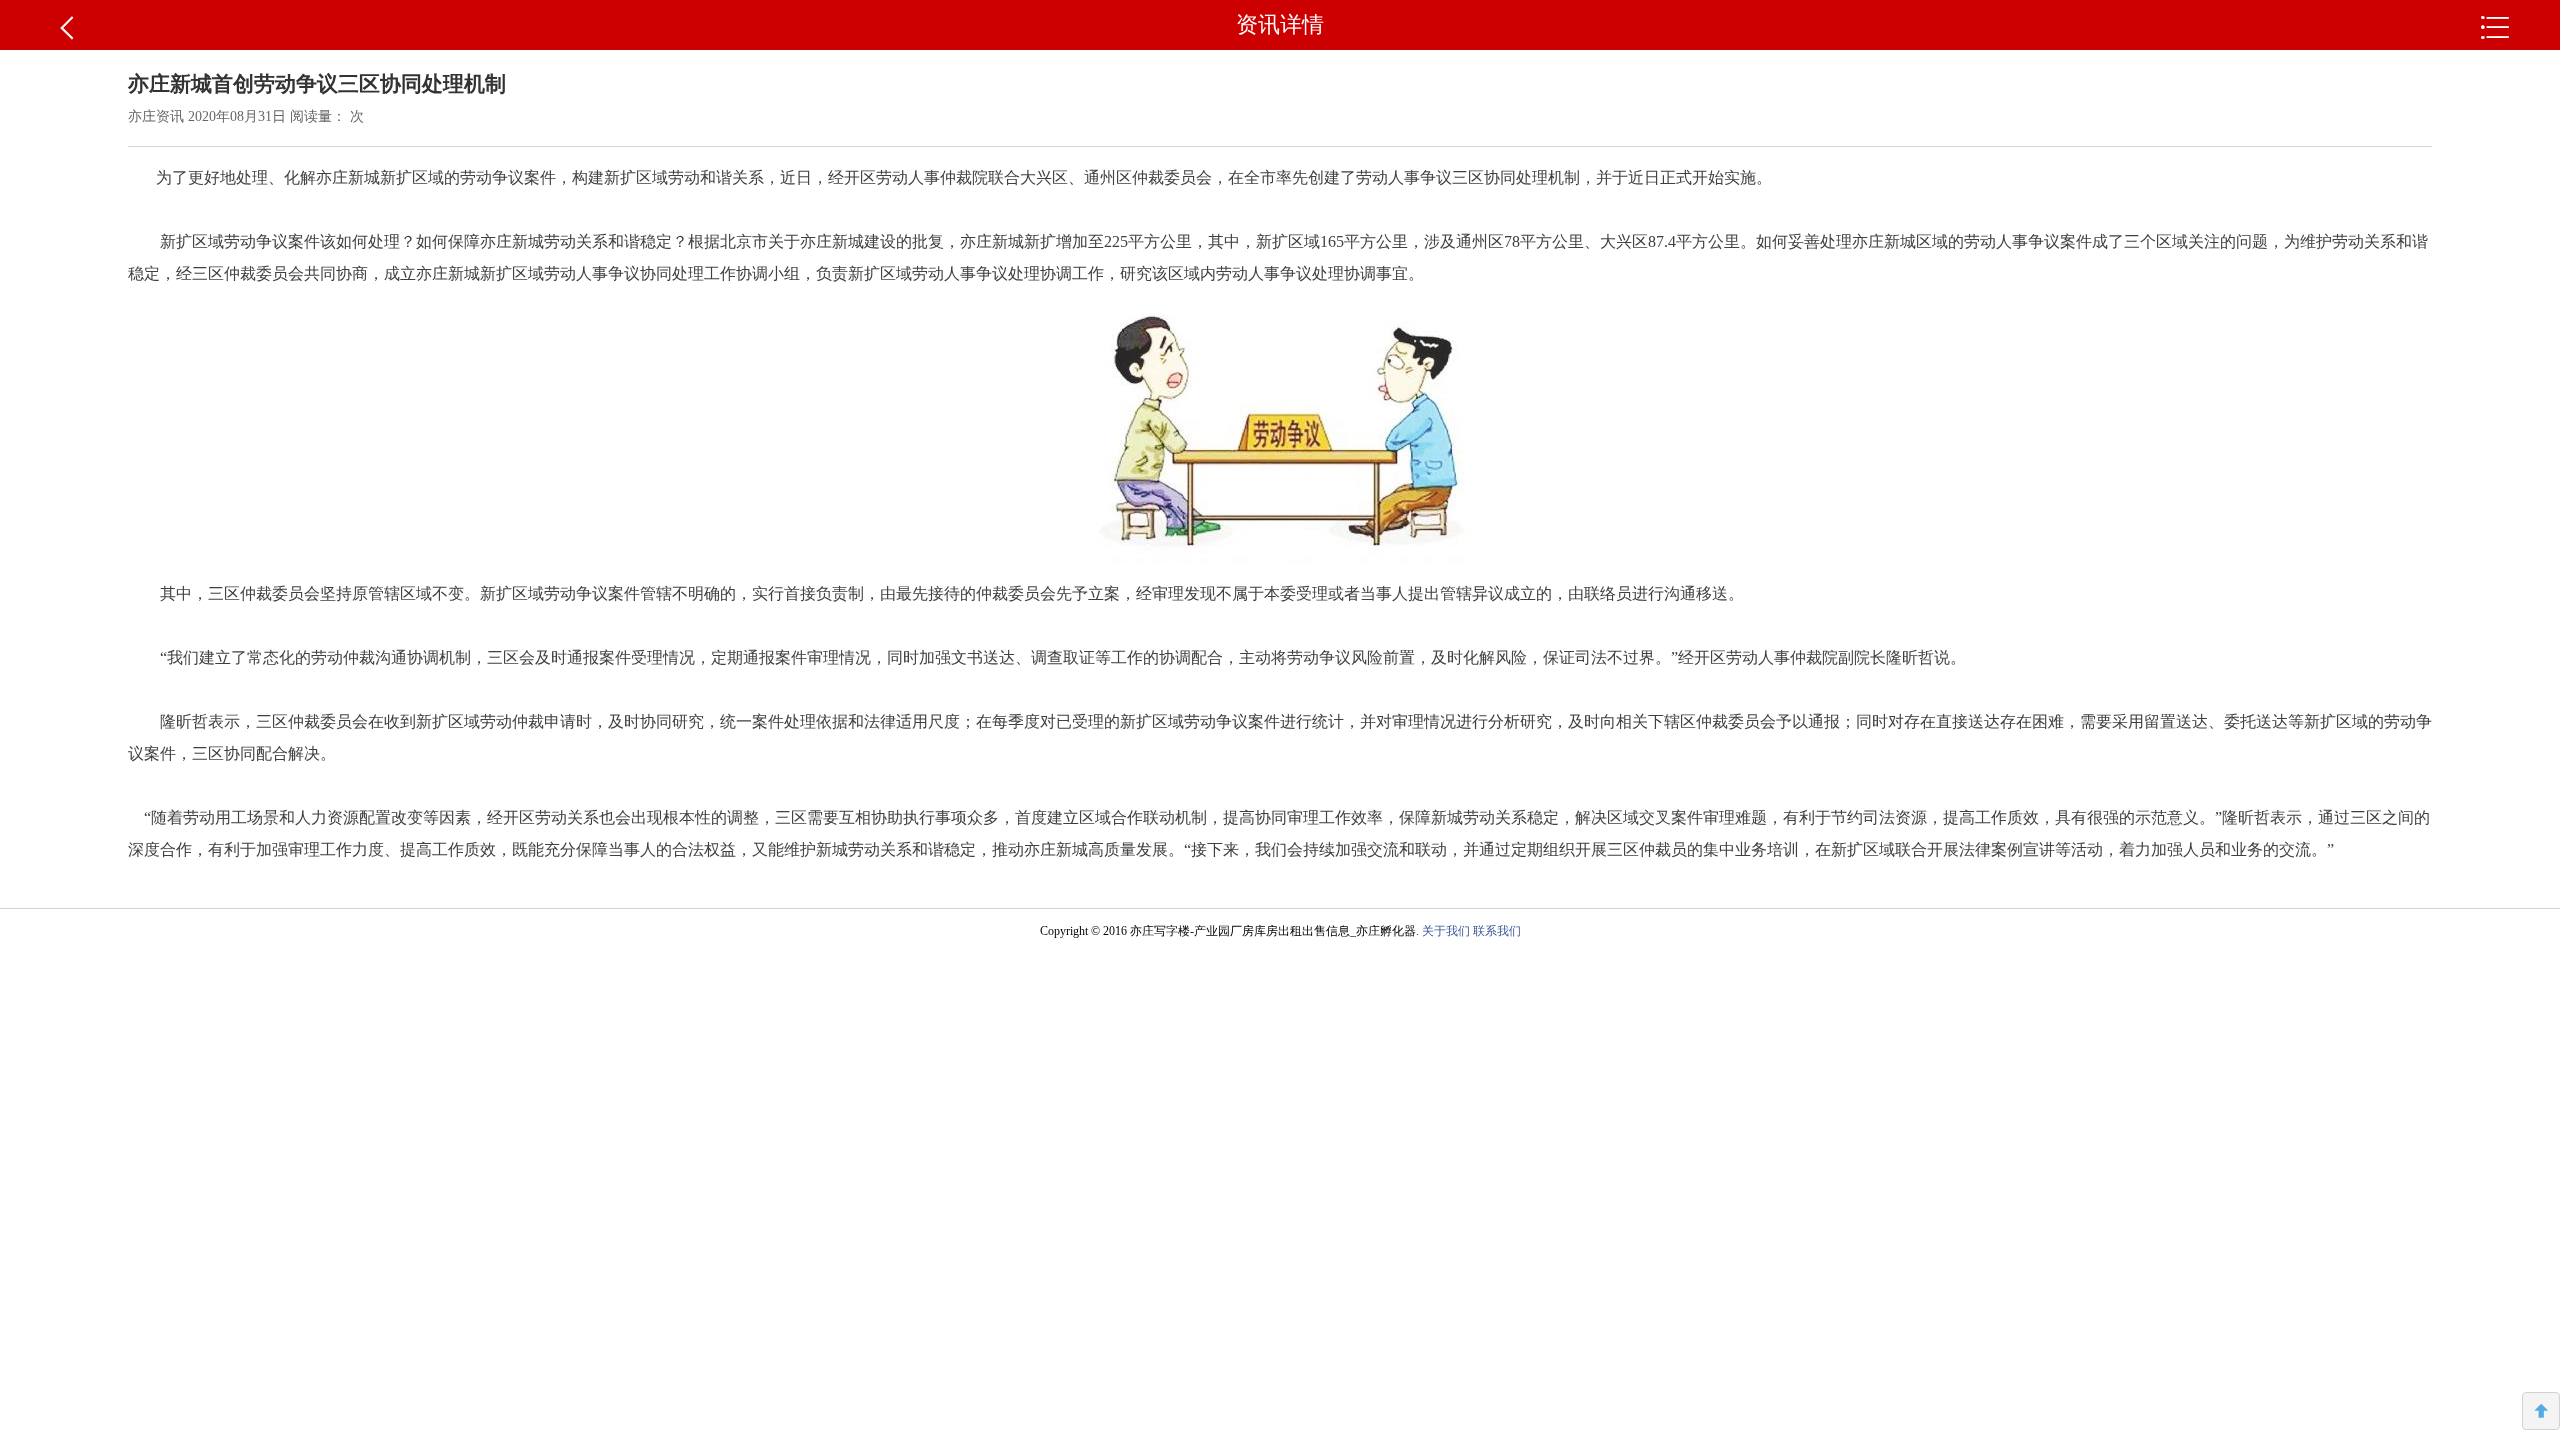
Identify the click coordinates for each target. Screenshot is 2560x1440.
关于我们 (1446, 931)
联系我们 (1497, 931)
